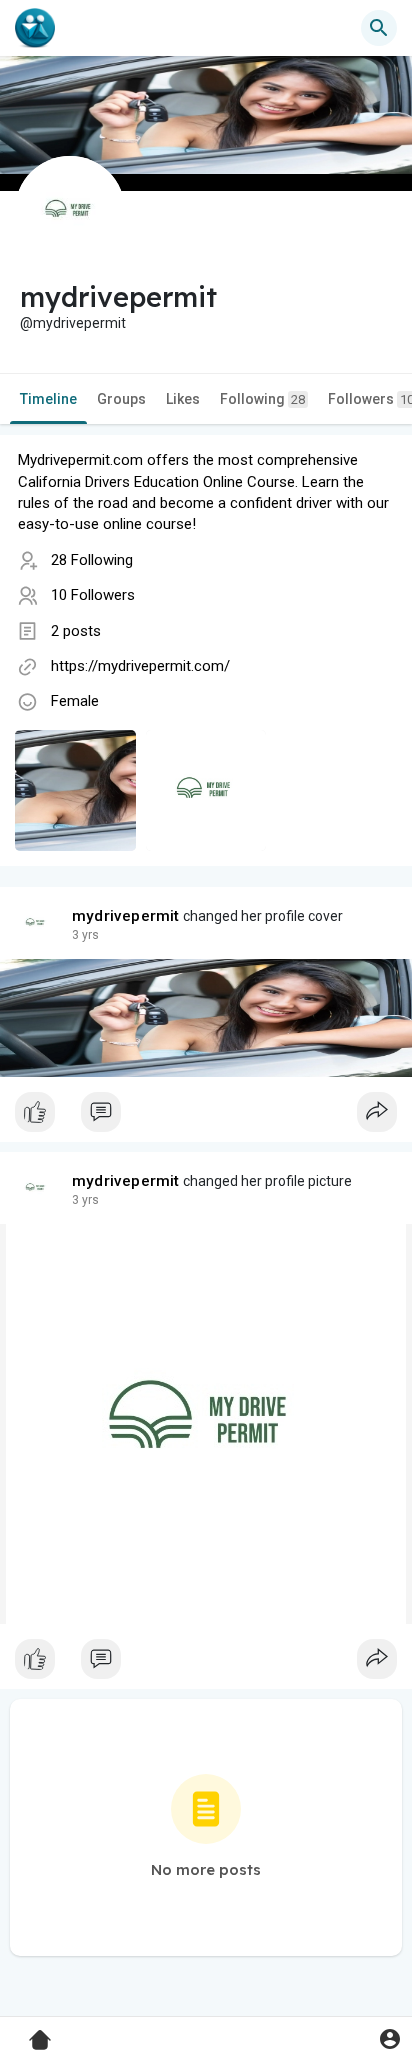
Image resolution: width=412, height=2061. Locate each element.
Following (262, 399)
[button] (389, 2038)
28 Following (92, 560)
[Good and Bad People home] (35, 28)
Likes (183, 399)
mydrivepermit (126, 916)
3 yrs (85, 935)
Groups (121, 399)
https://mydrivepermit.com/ (140, 666)
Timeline (48, 399)
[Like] (206, 1117)
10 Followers (93, 595)
